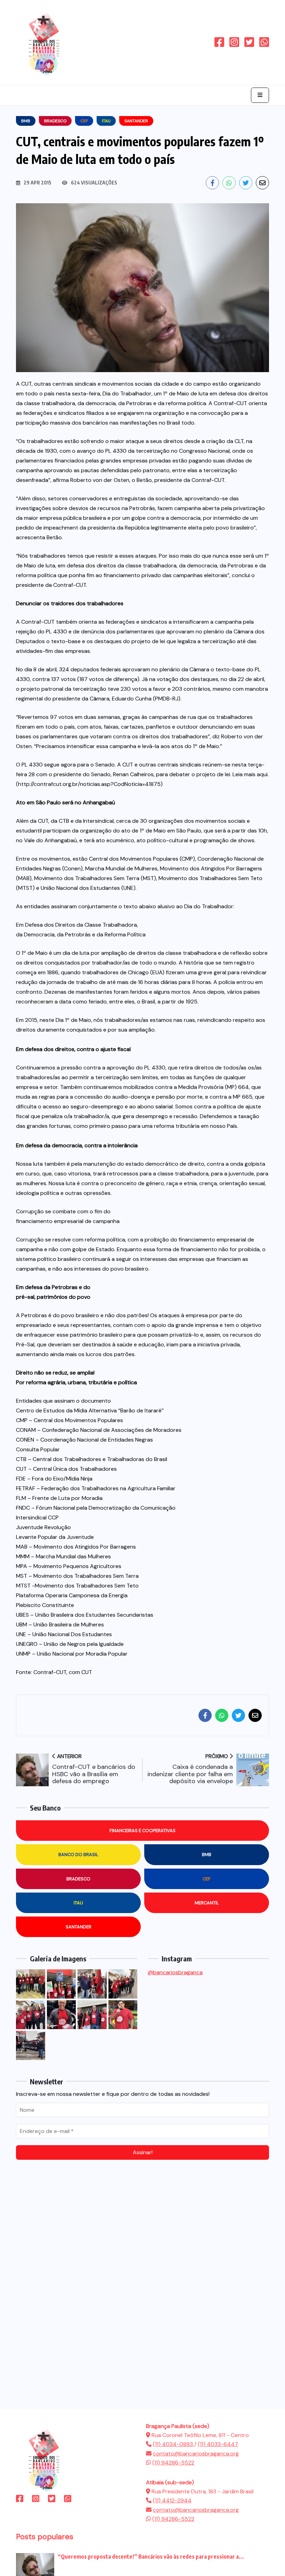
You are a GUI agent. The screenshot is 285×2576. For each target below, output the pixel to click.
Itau (78, 1903)
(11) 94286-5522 (173, 2463)
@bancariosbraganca (175, 1972)
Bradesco (78, 1879)
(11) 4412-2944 (172, 2500)
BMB (207, 1855)
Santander (79, 1927)
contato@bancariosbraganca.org (196, 2454)
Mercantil (207, 1903)
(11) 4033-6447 (218, 2444)
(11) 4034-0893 (174, 2444)
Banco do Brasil (78, 1855)
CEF (207, 1879)
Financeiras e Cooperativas (142, 1831)
